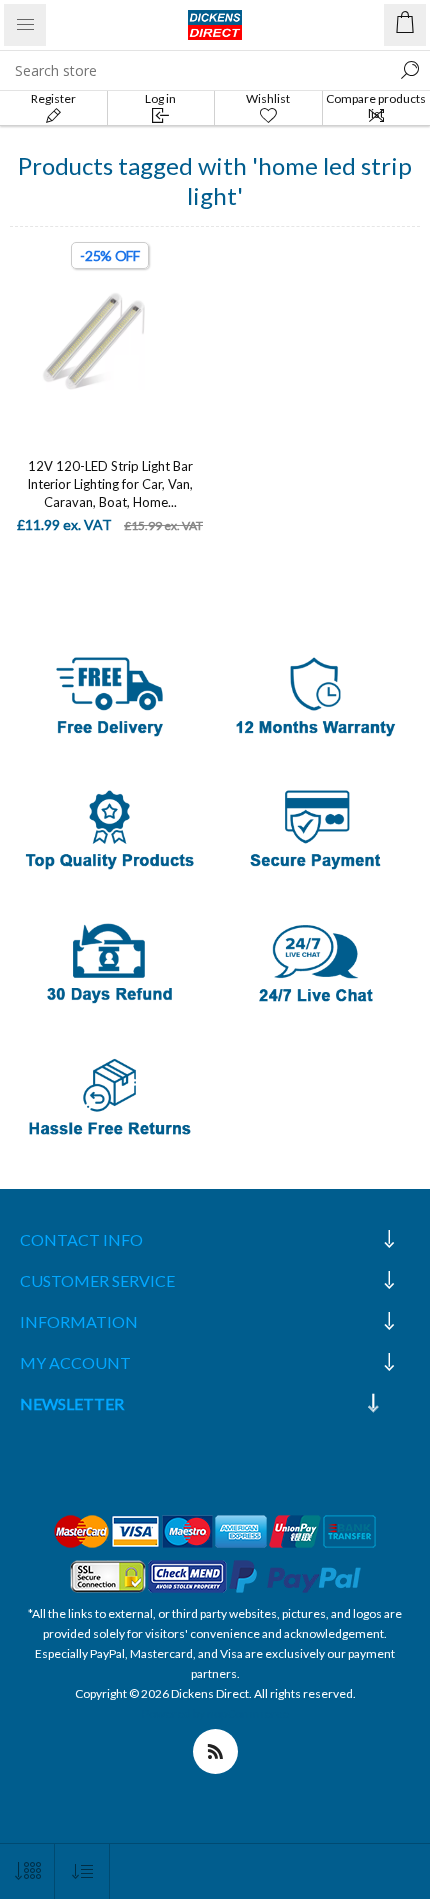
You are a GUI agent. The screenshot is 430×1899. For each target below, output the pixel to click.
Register (53, 98)
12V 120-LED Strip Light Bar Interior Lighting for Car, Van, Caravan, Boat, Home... (110, 484)
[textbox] (195, 70)
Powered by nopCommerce (215, 1713)
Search (410, 70)
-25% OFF (110, 255)
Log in (160, 98)
